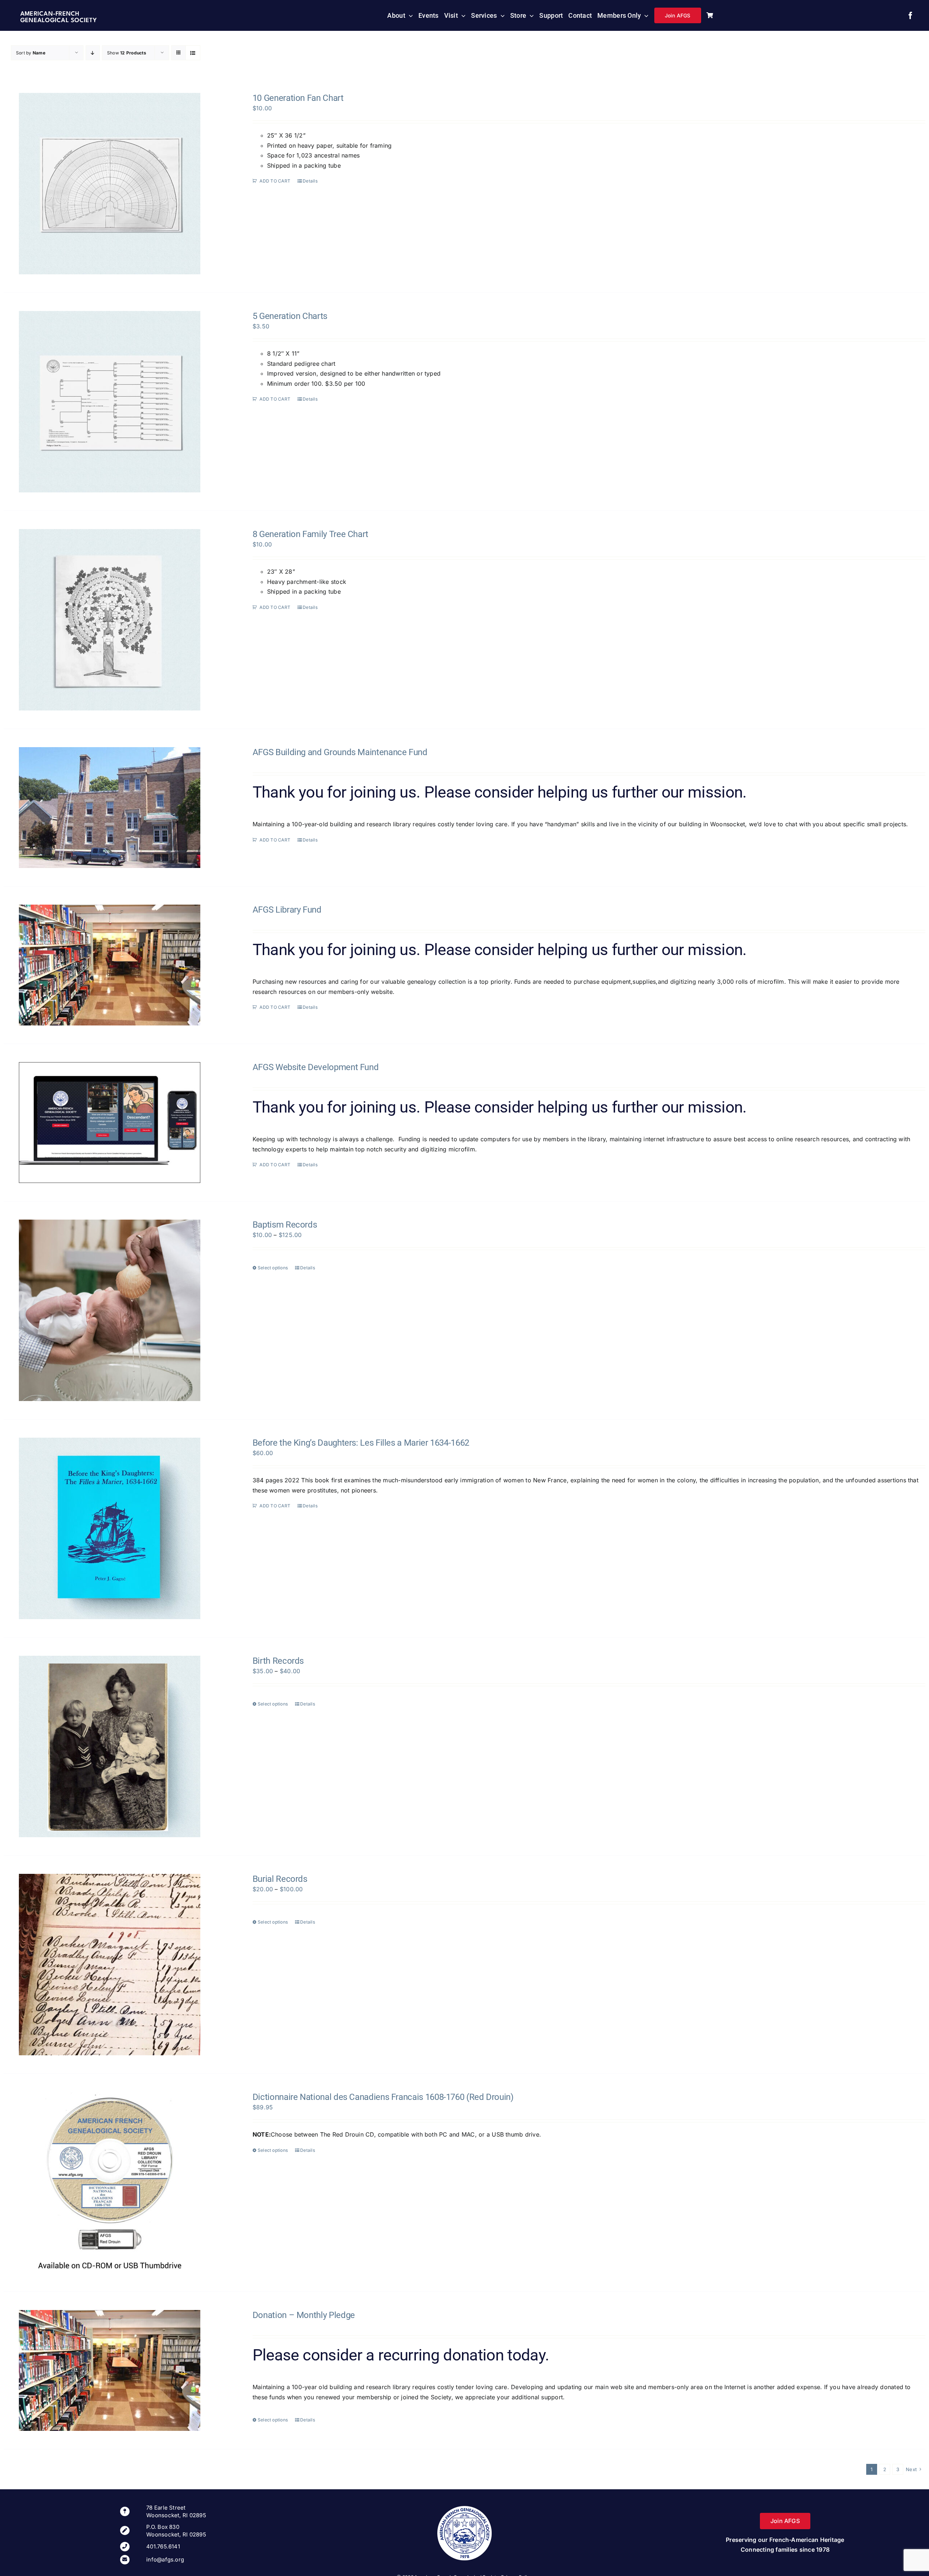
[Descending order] (93, 53)
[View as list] (193, 53)
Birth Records (278, 1661)
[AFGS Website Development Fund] (110, 1123)
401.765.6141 (163, 2546)
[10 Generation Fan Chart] (110, 184)
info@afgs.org (165, 2559)
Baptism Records (285, 1225)
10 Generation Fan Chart (298, 98)
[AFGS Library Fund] (110, 965)
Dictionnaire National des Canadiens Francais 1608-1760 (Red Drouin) (383, 2097)
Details (310, 181)
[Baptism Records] (110, 1310)
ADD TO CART (275, 181)
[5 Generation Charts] (110, 402)
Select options (273, 1268)
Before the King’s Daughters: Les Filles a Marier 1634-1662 (361, 1443)
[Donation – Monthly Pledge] (110, 2370)
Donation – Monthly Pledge (304, 2315)
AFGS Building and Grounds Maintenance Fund (340, 752)
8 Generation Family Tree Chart (310, 534)
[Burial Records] (110, 1965)
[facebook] (910, 16)
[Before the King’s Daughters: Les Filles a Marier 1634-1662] (110, 1528)
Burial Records (280, 1879)
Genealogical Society (58, 21)
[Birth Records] (110, 1746)
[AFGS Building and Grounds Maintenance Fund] (110, 808)
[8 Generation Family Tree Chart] (110, 620)
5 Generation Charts (290, 316)
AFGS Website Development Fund (316, 1067)
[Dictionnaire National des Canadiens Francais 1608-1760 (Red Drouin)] (110, 2183)
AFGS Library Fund (287, 910)
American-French (50, 14)
